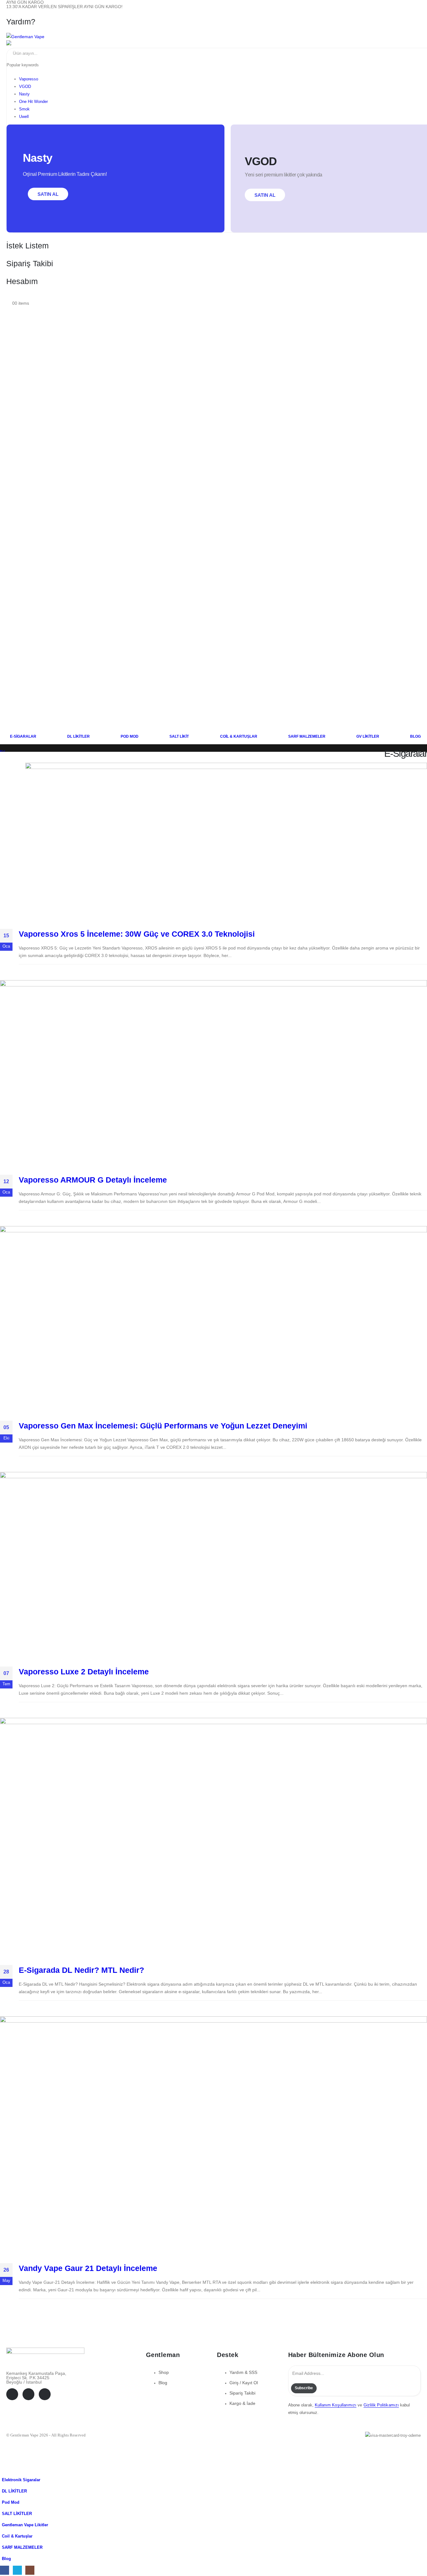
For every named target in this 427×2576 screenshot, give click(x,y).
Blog (415, 736)
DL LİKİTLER (14, 2491)
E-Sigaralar (23, 736)
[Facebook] (12, 2394)
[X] (28, 2394)
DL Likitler (78, 736)
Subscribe (304, 2388)
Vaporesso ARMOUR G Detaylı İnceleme (93, 1180)
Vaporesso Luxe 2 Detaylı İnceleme (84, 1672)
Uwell (24, 117)
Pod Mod (130, 736)
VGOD (25, 87)
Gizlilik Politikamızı (381, 2405)
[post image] (226, 841)
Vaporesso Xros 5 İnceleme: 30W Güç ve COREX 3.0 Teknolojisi (137, 934)
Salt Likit (179, 736)
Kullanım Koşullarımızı (336, 2405)
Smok (24, 109)
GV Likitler (368, 736)
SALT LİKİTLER (17, 2514)
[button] (4, 2471)
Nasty (24, 94)
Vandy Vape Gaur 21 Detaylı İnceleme (88, 2268)
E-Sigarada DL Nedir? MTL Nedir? (81, 1970)
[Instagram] (45, 2394)
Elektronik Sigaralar (21, 2480)
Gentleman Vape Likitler (25, 2525)
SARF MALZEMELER (22, 2548)
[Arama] (75, 53)
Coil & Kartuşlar (239, 736)
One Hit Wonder (33, 102)
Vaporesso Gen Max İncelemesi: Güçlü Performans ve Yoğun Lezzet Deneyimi (163, 1426)
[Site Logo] (25, 37)
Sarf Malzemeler (307, 736)
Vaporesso (29, 79)
